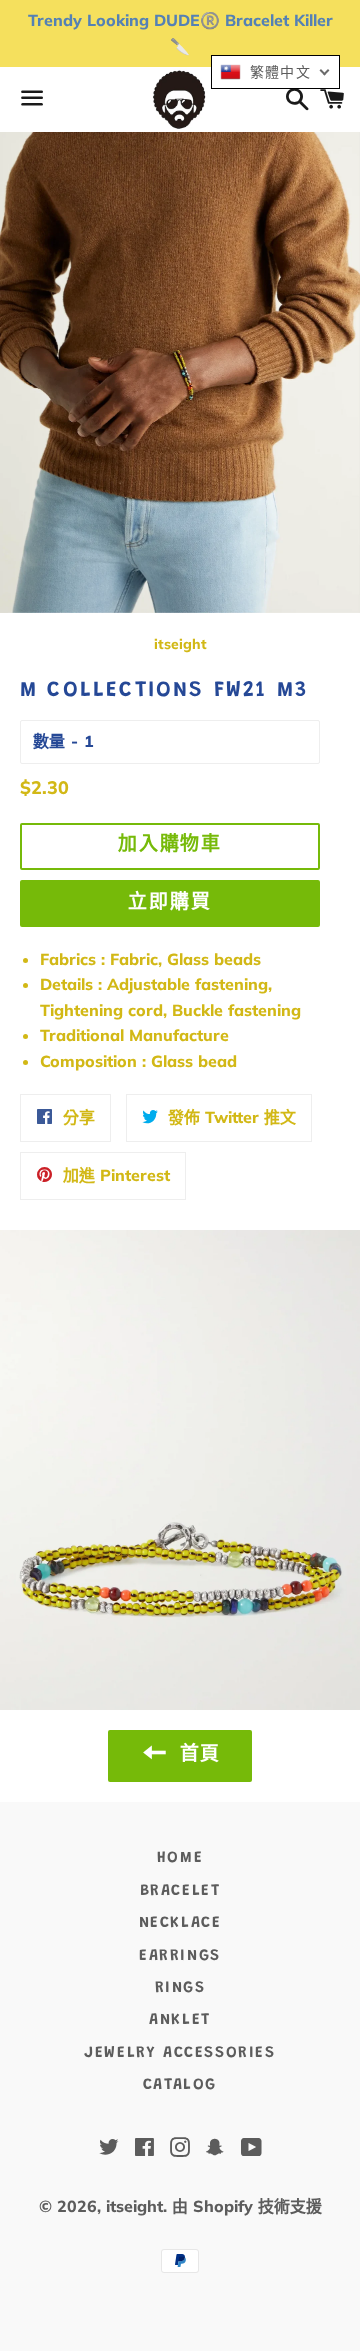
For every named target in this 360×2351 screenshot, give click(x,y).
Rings (180, 1988)
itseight (134, 2206)
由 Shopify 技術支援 (247, 2206)
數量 (49, 741)
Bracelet (180, 1891)
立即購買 (170, 903)
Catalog (180, 2085)
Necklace (180, 1923)
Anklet (180, 2020)
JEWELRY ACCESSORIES (179, 2053)
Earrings (180, 1956)
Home (180, 1858)
